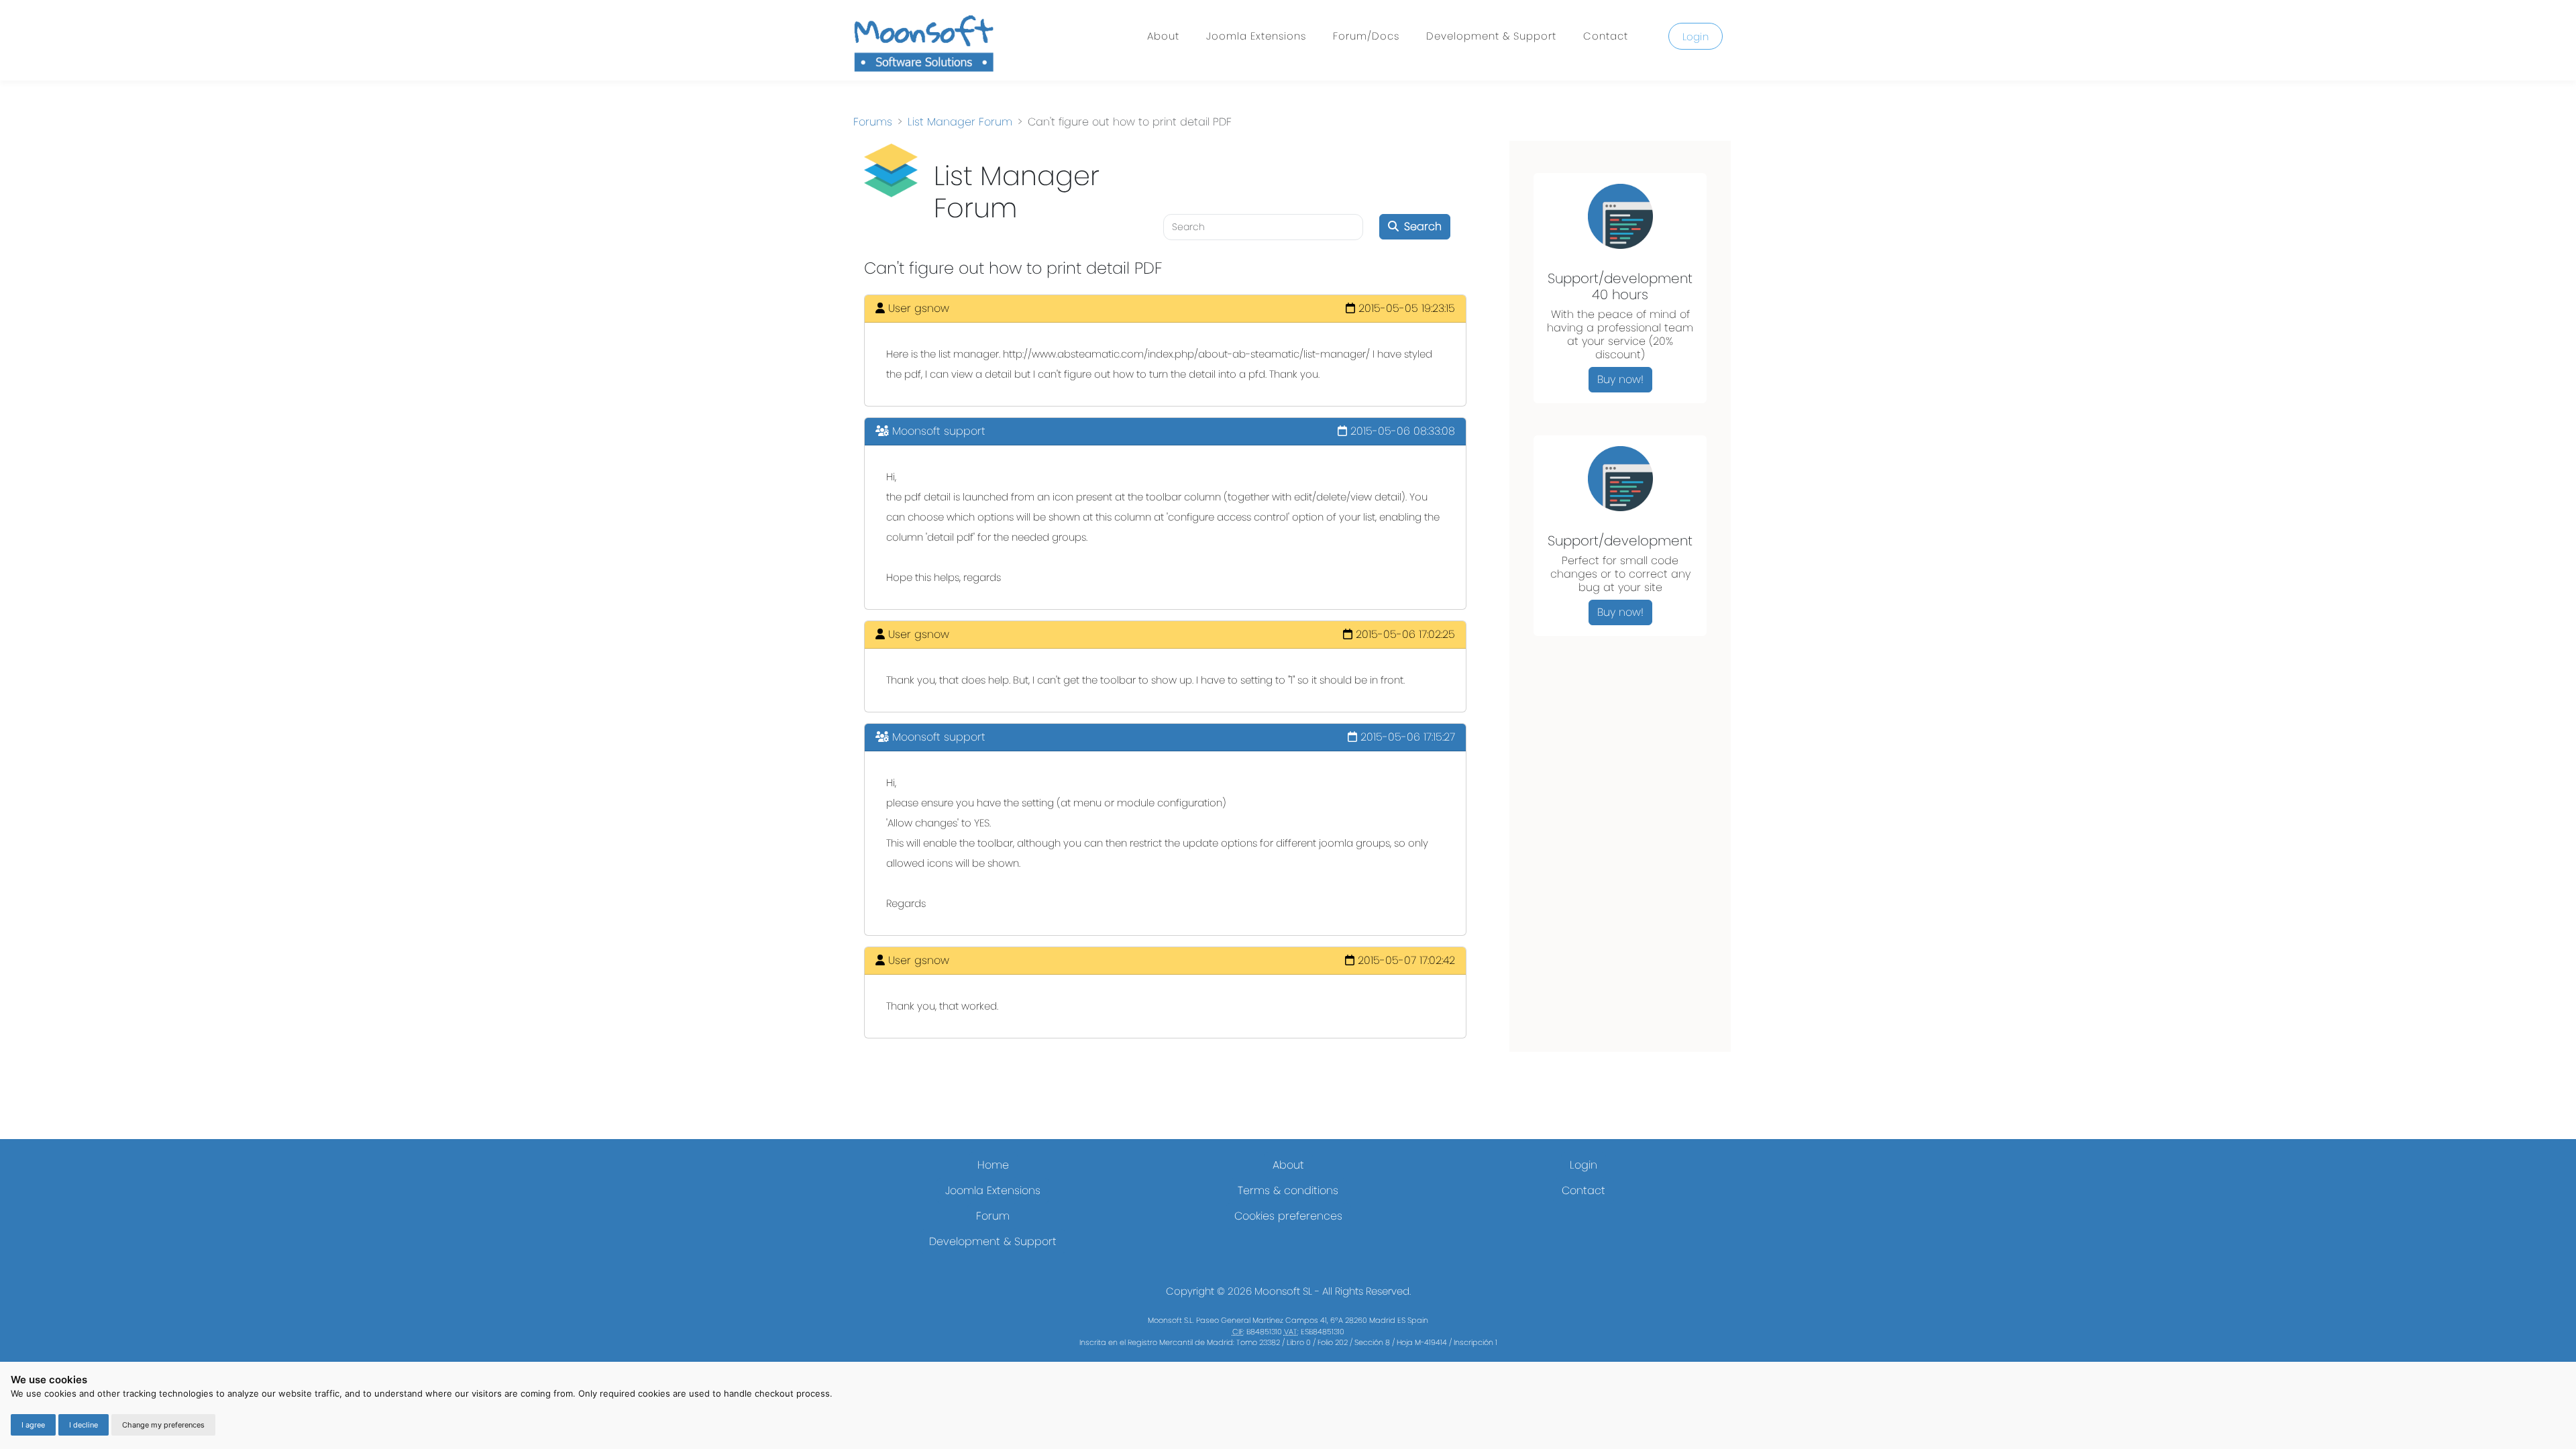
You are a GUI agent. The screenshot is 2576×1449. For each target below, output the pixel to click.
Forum (993, 1216)
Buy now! (1620, 379)
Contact (1606, 36)
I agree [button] (33, 1425)
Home (993, 1165)
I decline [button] (84, 1425)
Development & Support (1491, 36)
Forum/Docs (1366, 36)
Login (1696, 37)
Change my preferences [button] (163, 1425)
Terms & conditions (1288, 1190)
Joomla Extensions (1256, 36)
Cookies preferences (1288, 1216)
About (1163, 36)
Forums (873, 122)
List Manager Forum (960, 122)
